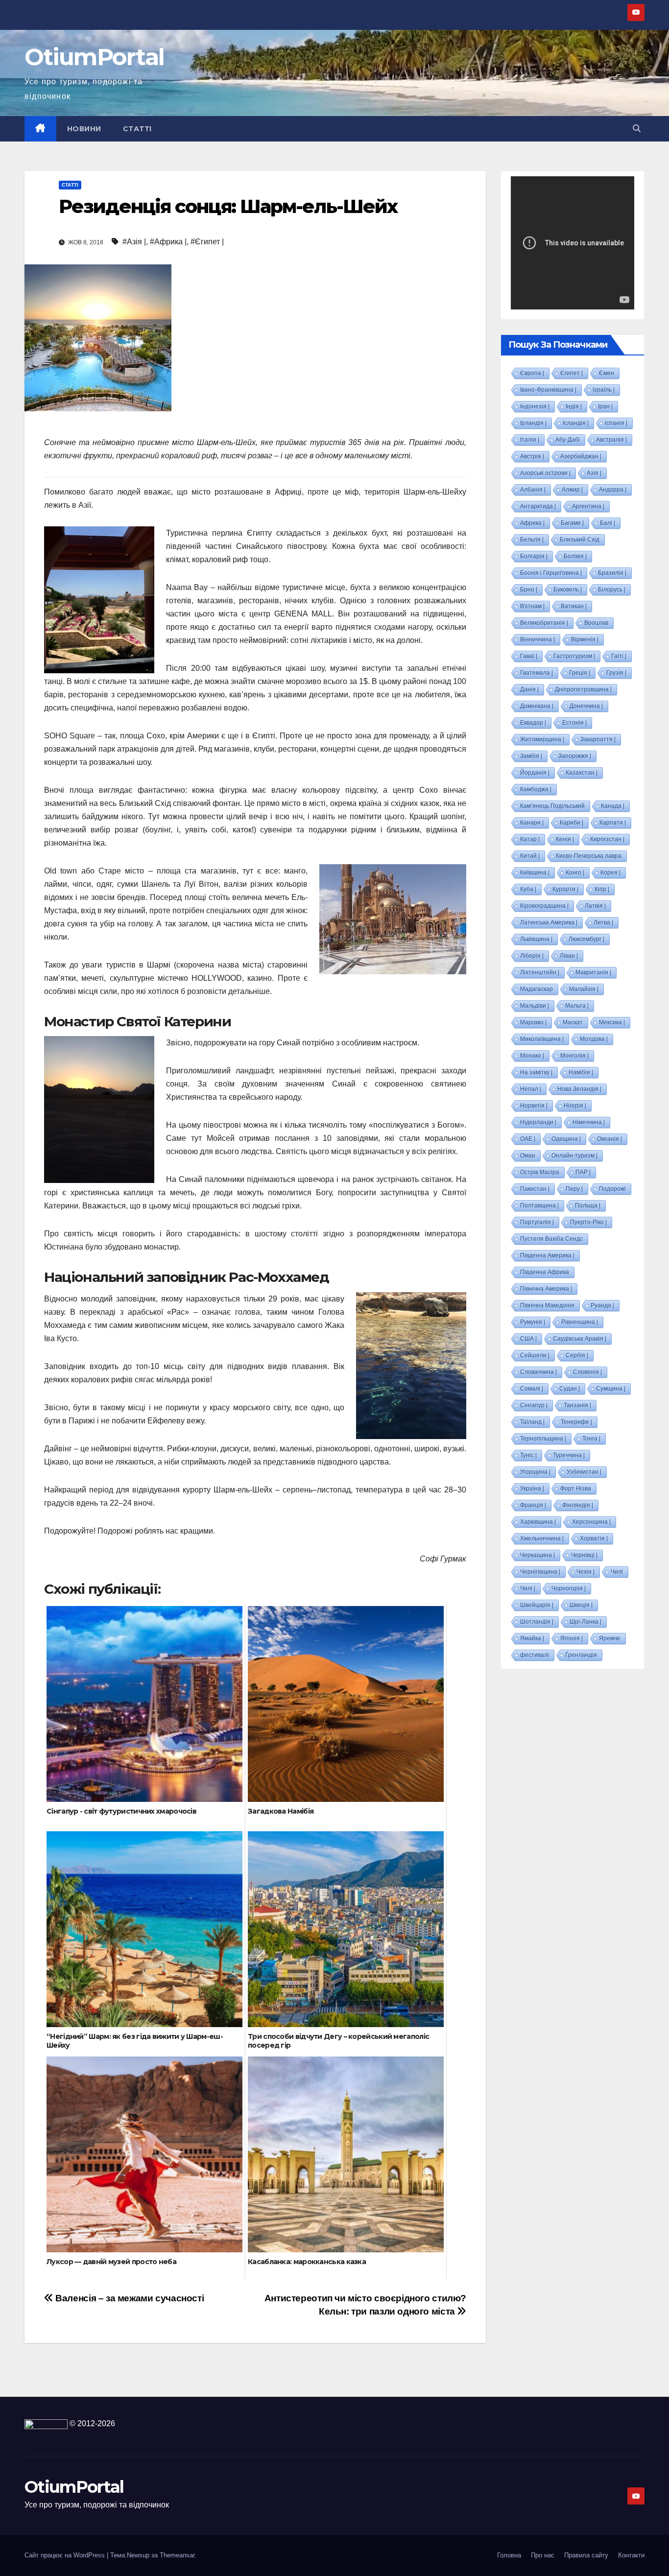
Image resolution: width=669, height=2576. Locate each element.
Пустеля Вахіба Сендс (551, 1239)
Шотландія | (537, 1622)
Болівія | (575, 556)
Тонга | (591, 1439)
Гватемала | (537, 673)
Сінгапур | (534, 1405)
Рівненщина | (580, 1322)
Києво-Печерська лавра (589, 856)
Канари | (532, 823)
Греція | (580, 673)
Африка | (532, 523)
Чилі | (528, 1588)
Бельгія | (532, 540)
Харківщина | (538, 1522)
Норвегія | (534, 1106)
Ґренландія (581, 1655)
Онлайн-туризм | (574, 1156)
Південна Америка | (547, 1255)
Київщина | (535, 873)
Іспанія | (616, 423)
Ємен (607, 373)
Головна (509, 2555)
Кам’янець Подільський (552, 806)
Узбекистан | (584, 1472)
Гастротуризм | (574, 656)
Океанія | (609, 1139)
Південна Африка (545, 1272)
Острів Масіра (540, 1172)
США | (528, 1339)
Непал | (531, 1089)
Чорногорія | (569, 1588)
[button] (637, 129)
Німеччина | (589, 1122)
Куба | (528, 889)
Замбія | (531, 756)
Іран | (605, 406)
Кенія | (565, 839)
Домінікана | (537, 706)
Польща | (588, 1205)
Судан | (570, 1389)
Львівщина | (536, 939)
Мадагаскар (537, 989)
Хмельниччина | (542, 1538)
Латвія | (595, 906)
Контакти (631, 2555)
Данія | (529, 689)
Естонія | (574, 723)
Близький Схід (580, 540)
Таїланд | (532, 1422)
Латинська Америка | (549, 922)
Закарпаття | (598, 739)
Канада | (613, 806)
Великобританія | (544, 623)
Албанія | (533, 490)
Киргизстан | (607, 839)
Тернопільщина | (543, 1439)
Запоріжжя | (575, 756)
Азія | (594, 473)
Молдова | (594, 1039)
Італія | (530, 440)
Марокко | (533, 1022)
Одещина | (566, 1139)
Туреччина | (569, 1455)
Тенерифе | (576, 1422)
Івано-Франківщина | (548, 390)
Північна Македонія (547, 1305)
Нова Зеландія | (579, 1089)
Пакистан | (535, 1189)
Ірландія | (533, 423)
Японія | (572, 1638)
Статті (137, 129)
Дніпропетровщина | (583, 689)
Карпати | (613, 823)
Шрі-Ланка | (585, 1622)
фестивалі (535, 1655)
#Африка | (168, 242)
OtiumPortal (94, 57)
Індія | (574, 406)
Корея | (610, 873)
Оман (528, 1156)
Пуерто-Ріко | (588, 1222)
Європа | (532, 373)
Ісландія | (576, 423)
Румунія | (533, 1322)
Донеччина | (586, 706)
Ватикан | (574, 606)
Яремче (610, 1638)
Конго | (575, 873)
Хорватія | (594, 1538)
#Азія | (134, 242)
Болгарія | (534, 556)
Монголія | (574, 1056)
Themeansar (177, 2555)
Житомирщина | (542, 739)
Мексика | (612, 1022)
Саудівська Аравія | (580, 1339)
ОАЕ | (528, 1139)
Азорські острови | (545, 473)
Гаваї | (529, 656)
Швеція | (581, 1605)
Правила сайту (586, 2555)
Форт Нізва (576, 1489)
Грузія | (616, 673)
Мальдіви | (535, 1006)
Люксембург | (586, 939)
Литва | (603, 922)
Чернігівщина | (540, 1572)
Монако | (532, 1056)
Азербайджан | (581, 456)
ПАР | (583, 1172)
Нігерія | (575, 1106)
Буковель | (568, 590)
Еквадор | (533, 723)
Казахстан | (582, 773)
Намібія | (581, 1072)
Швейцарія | (537, 1605)
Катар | (530, 839)
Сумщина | (611, 1389)
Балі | (608, 523)
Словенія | (587, 1372)
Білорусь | (612, 590)
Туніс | (528, 1455)
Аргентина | (588, 506)
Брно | (529, 590)
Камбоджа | (536, 789)
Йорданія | (535, 773)
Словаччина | (538, 1372)
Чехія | (585, 1572)
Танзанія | (577, 1405)
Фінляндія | (578, 1505)
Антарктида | (538, 506)
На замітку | (536, 1072)
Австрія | (532, 456)
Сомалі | (532, 1389)
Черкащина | (538, 1555)
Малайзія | (584, 989)
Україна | (532, 1489)
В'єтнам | (532, 606)
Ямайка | (532, 1638)
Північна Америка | (546, 1289)
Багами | (572, 523)
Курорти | (565, 889)
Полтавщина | (539, 1205)
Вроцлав (596, 623)
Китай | (530, 856)
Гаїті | (619, 656)
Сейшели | (535, 1355)
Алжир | (572, 490)
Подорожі (612, 1189)
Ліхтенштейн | (540, 972)
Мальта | (577, 1006)
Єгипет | (572, 373)
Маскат (573, 1022)
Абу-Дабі (568, 440)
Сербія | (577, 1355)
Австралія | (611, 440)
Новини (84, 129)
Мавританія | (593, 972)
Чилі (617, 1572)
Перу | (574, 1189)
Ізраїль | (604, 390)
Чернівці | (584, 1555)
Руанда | (602, 1305)
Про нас (543, 2555)
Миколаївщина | (542, 1039)
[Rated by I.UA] (46, 2423)
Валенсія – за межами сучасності (129, 2298)
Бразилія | (612, 573)
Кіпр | (602, 889)
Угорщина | (535, 1472)
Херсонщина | (591, 1522)
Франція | (533, 1505)
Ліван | (569, 956)
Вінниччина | (538, 639)
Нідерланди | (538, 1122)
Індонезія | (535, 406)
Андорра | (613, 490)
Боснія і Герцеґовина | (551, 573)
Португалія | (537, 1222)
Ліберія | (532, 956)
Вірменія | (585, 639)
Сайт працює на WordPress (66, 2555)
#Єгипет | (207, 242)
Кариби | (572, 823)
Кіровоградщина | (544, 906)
